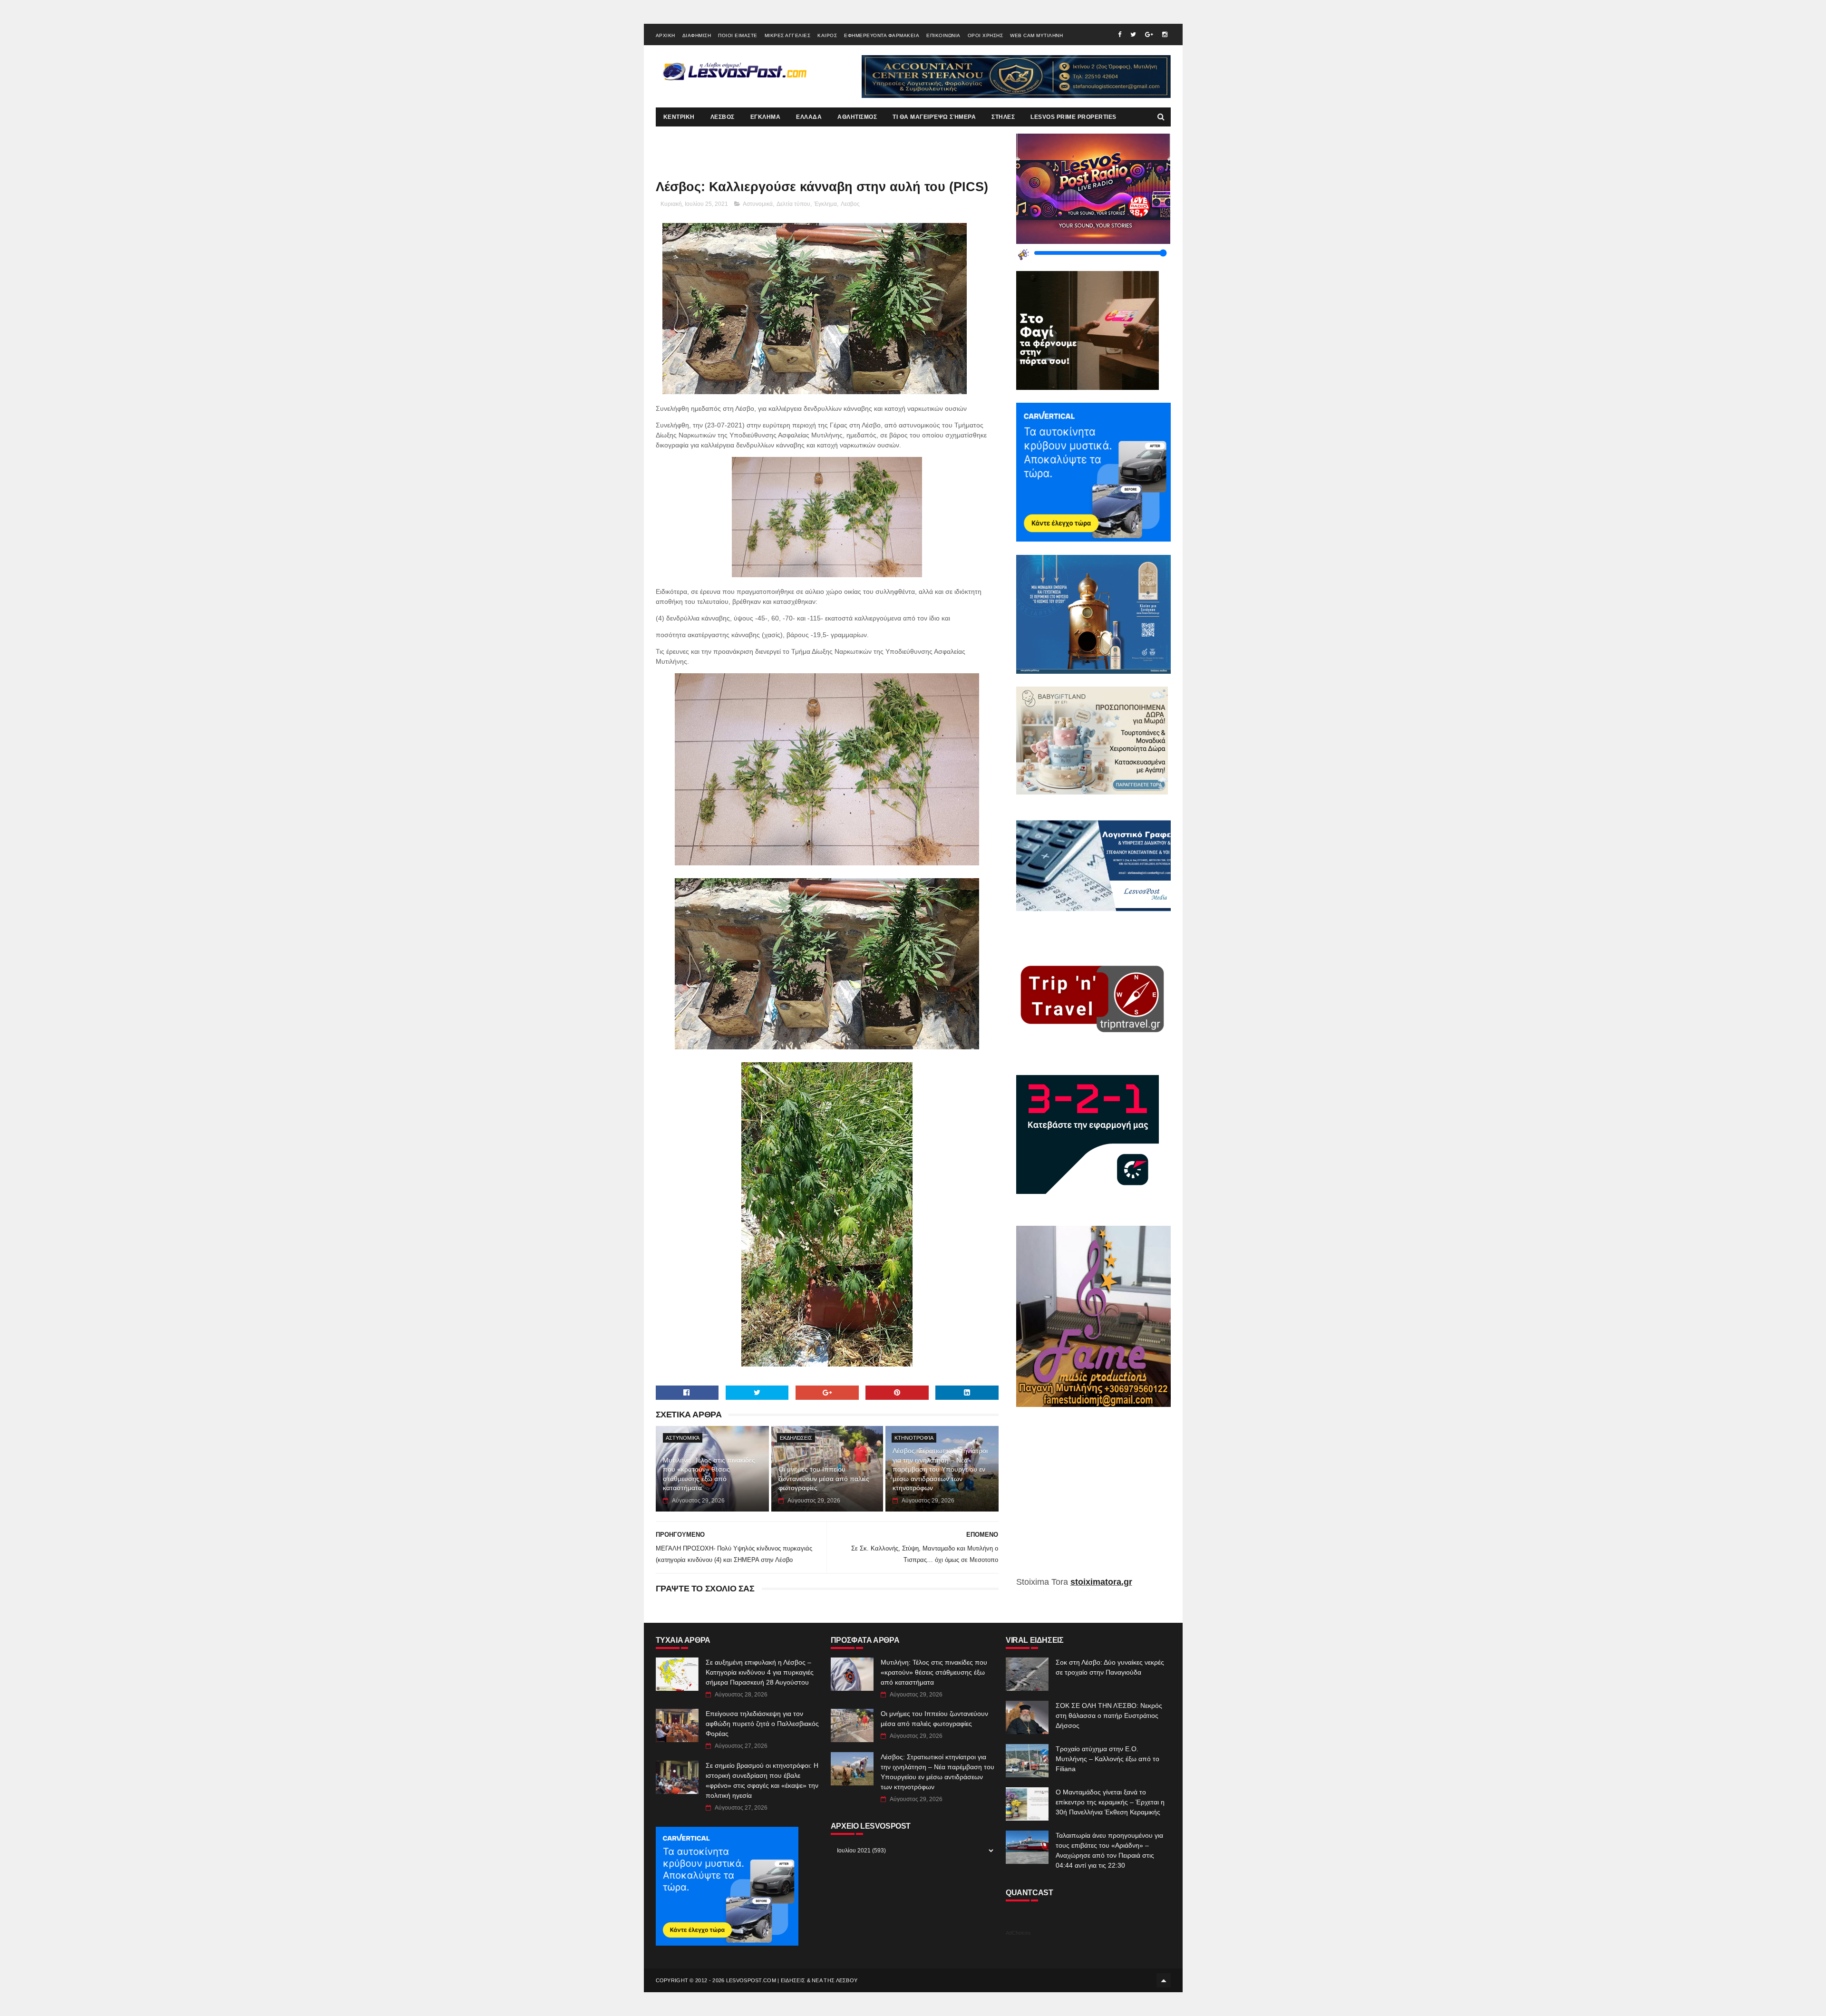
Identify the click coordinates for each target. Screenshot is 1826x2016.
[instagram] (1165, 34)
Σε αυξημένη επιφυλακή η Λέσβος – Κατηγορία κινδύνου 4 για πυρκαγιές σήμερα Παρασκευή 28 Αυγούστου (760, 1672)
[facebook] (1120, 34)
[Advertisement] (1093, 1499)
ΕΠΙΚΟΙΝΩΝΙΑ (943, 35)
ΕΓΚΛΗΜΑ (766, 117)
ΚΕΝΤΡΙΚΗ (679, 117)
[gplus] (1149, 34)
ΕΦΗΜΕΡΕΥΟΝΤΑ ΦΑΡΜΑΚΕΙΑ (882, 35)
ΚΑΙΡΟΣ (827, 35)
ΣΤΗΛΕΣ (1003, 117)
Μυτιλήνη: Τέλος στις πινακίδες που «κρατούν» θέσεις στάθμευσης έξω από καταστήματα (709, 1474)
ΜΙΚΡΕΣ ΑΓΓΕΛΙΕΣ (788, 35)
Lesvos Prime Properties (1073, 117)
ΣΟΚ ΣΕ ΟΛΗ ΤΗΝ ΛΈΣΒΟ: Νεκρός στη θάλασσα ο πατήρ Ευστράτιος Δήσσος (1109, 1716)
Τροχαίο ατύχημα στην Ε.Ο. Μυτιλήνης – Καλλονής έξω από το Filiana (1107, 1759)
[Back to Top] (1164, 1980)
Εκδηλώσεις (796, 1438)
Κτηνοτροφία (914, 1438)
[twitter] (1133, 34)
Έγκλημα (826, 204)
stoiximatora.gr (1101, 1582)
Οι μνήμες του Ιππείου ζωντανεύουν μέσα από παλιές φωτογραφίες (824, 1478)
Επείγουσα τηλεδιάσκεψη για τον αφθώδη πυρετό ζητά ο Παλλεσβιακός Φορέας (762, 1724)
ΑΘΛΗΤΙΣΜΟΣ (857, 117)
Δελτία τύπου (793, 204)
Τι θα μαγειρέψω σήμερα (934, 117)
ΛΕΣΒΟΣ (723, 117)
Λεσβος (850, 204)
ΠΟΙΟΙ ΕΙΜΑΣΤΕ (738, 35)
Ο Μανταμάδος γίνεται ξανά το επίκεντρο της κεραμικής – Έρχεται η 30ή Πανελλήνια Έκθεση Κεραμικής (1110, 1802)
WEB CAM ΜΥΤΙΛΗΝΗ (1036, 35)
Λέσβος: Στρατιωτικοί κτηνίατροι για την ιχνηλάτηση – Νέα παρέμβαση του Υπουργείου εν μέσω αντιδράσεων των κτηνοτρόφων (940, 1469)
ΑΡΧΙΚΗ (665, 35)
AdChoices (1018, 1933)
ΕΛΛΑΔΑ (809, 117)
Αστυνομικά (758, 204)
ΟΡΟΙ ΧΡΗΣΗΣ (986, 35)
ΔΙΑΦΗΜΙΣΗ (697, 35)
